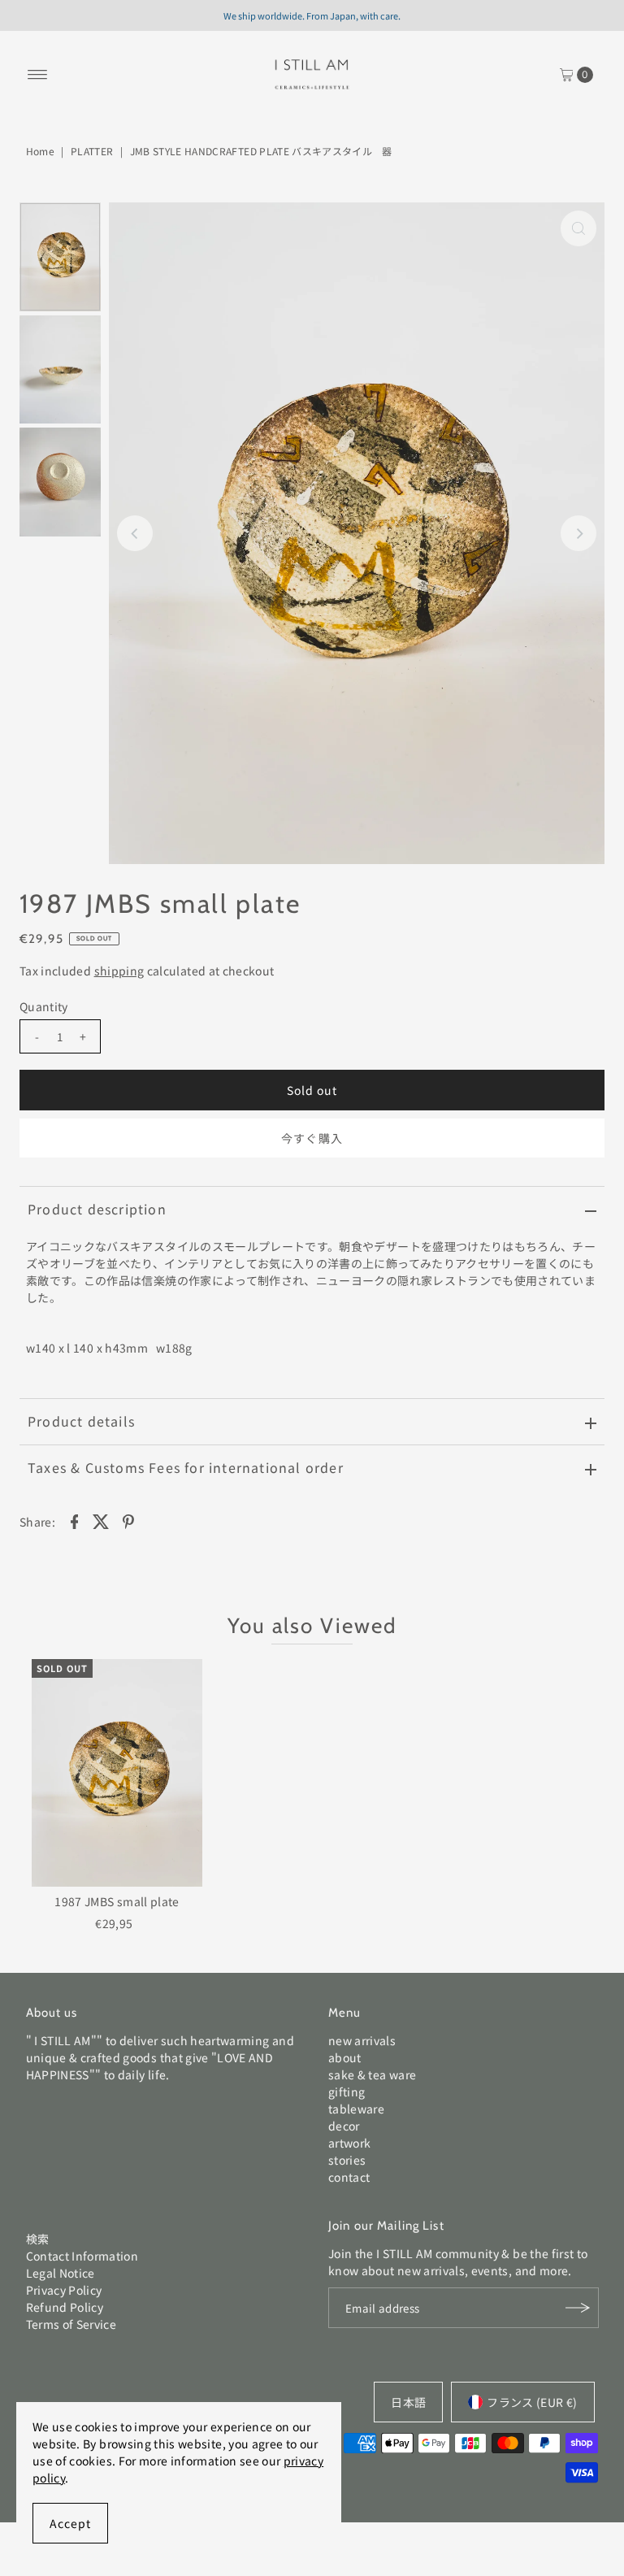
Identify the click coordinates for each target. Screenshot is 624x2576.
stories (347, 2160)
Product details (81, 1421)
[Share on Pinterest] (128, 1520)
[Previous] (135, 533)
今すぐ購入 (312, 1138)
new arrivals (362, 2040)
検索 (38, 2239)
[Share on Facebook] (74, 1520)
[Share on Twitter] (102, 1520)
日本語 (408, 2402)
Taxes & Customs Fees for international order (186, 1467)
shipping (119, 971)
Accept (70, 2523)
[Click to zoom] (578, 228)
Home (40, 151)
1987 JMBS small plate (117, 1901)
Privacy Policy (64, 2290)
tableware (356, 2109)
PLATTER (92, 151)
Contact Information (82, 2256)
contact (349, 2177)
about (345, 2057)
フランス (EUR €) (532, 2402)
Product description (97, 1209)
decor (344, 2126)
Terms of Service (71, 2324)
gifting (347, 2092)
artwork (349, 2143)
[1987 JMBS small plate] (117, 1773)
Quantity (44, 1006)
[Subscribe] (578, 2308)
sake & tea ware (372, 2074)
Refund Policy (65, 2307)
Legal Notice (61, 2273)
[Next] (578, 533)
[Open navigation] (38, 75)
